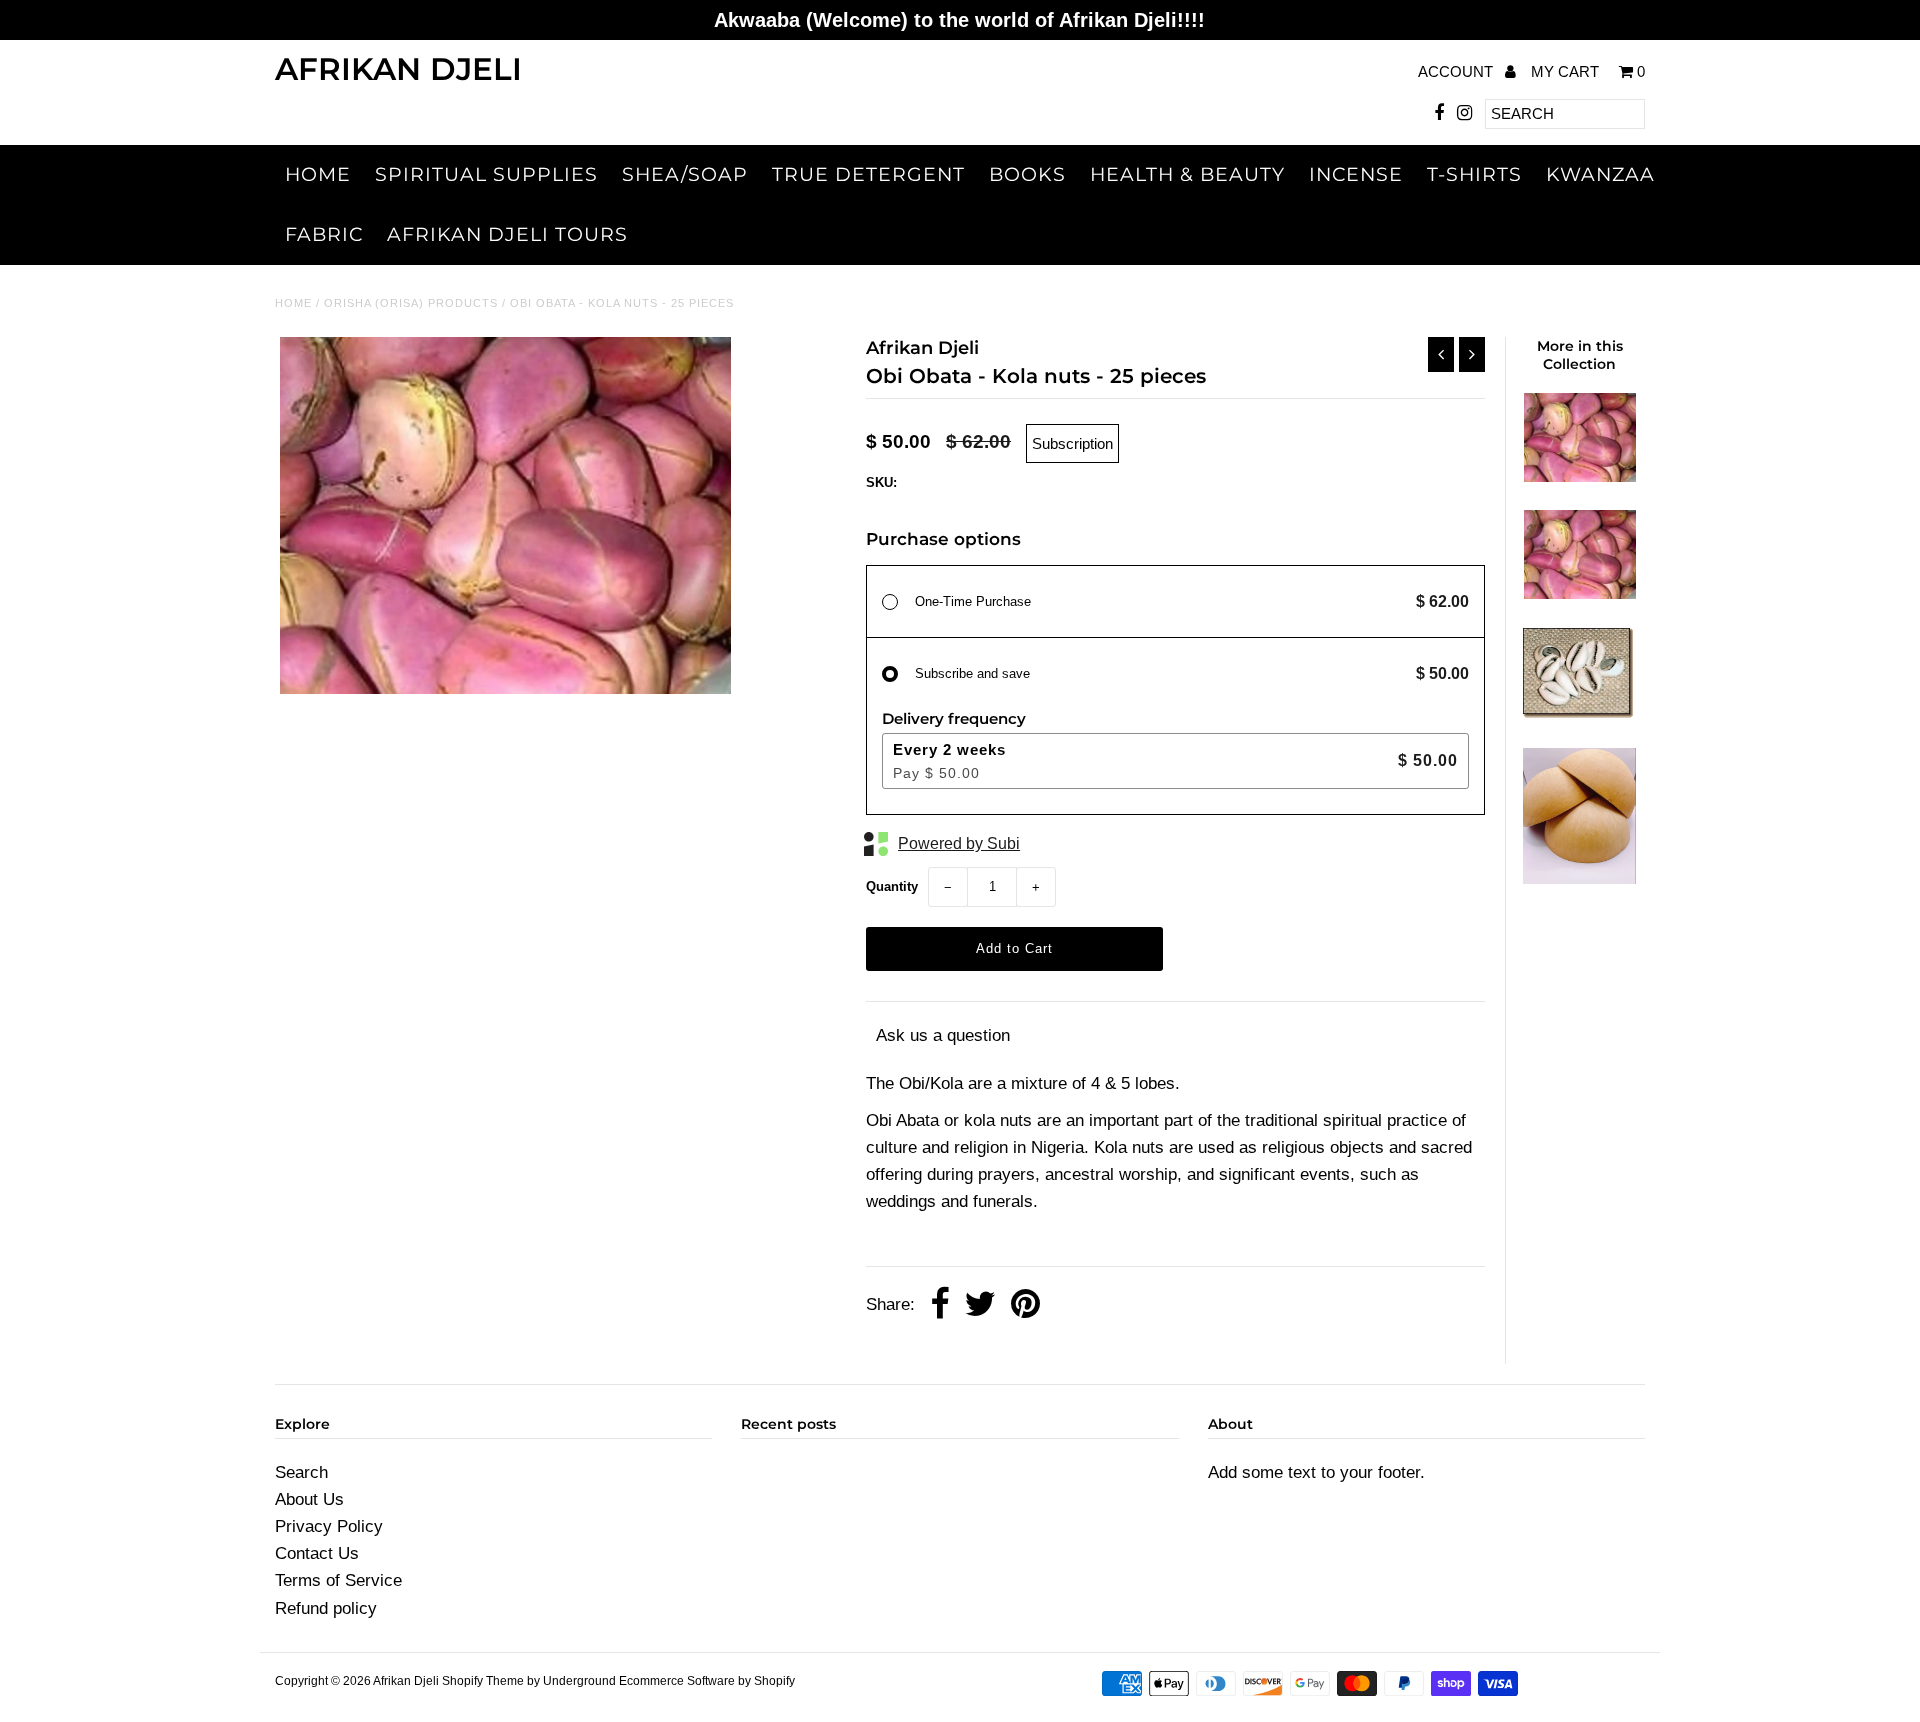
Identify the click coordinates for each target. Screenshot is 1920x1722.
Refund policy (326, 1608)
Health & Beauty (1187, 174)
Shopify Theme (483, 1681)
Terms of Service (338, 1580)
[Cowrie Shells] (1579, 714)
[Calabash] (1579, 878)
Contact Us (317, 1553)
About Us (309, 1499)
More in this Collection (1580, 355)
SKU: (881, 482)
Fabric (324, 234)
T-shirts (1474, 174)
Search (301, 1472)
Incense (1356, 174)
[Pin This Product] (1025, 1305)
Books (1027, 174)
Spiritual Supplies (486, 174)
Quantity (892, 886)
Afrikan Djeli (398, 69)
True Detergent (868, 174)
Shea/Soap (685, 174)
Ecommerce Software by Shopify (707, 1681)
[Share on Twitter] (980, 1305)
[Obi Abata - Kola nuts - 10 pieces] (1580, 593)
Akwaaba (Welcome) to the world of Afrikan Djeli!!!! (959, 20)
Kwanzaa (1600, 174)
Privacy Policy (329, 1526)
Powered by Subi (959, 843)
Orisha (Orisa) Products (411, 303)
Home (318, 174)
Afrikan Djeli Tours (507, 234)
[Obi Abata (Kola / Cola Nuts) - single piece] (1580, 476)
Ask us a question (943, 1035)
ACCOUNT (1457, 71)
